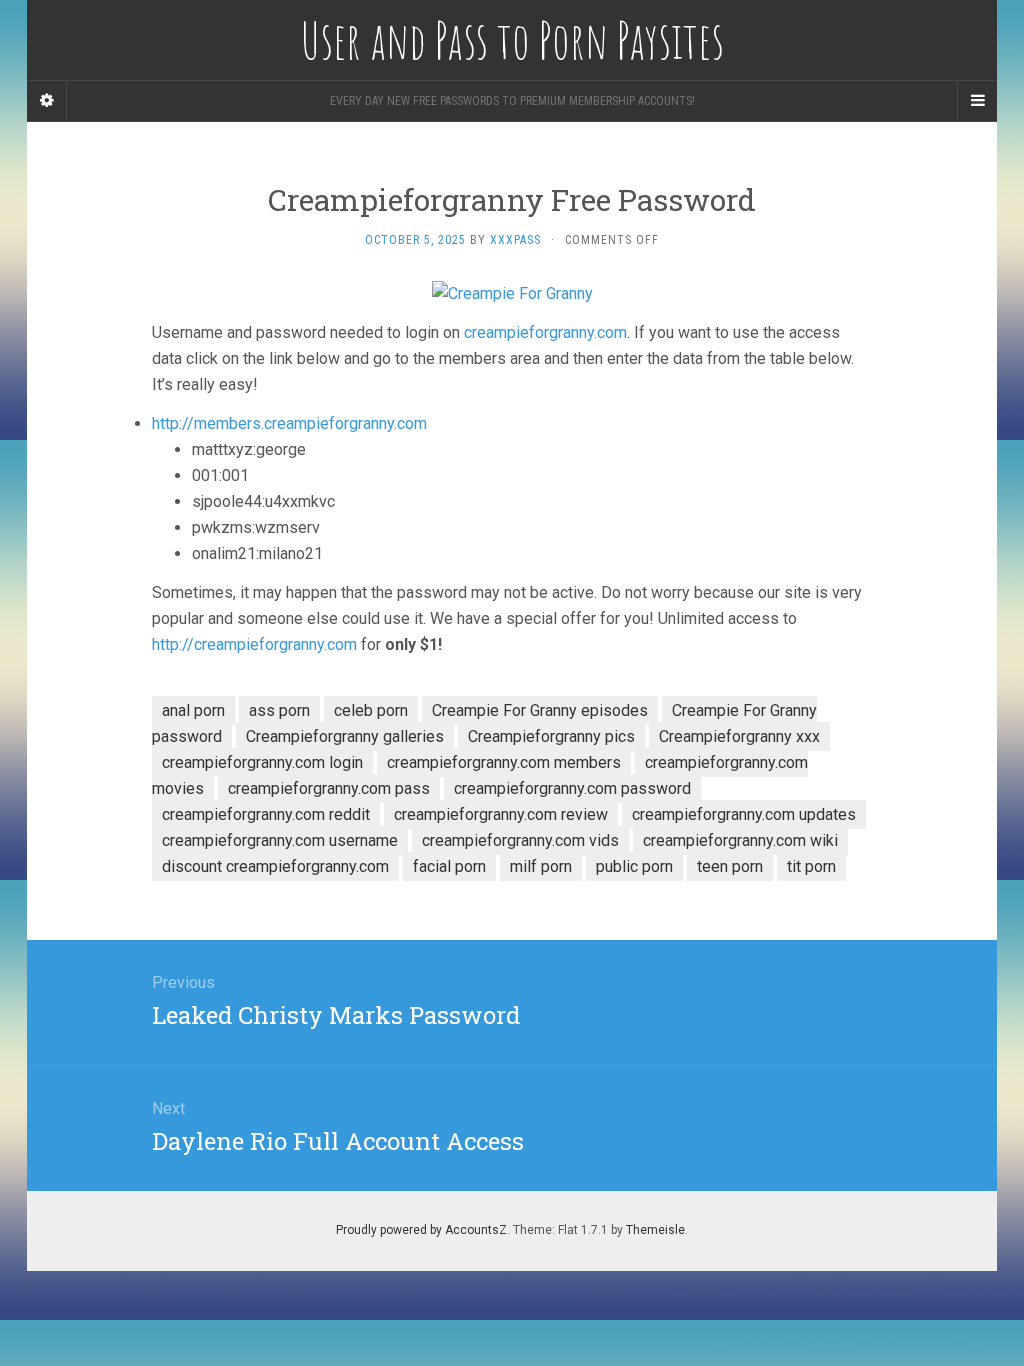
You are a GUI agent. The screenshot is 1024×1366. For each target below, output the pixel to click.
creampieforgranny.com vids (520, 840)
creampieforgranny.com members (504, 762)
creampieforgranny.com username (280, 840)
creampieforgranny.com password (572, 788)
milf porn (541, 866)
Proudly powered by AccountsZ (421, 1230)
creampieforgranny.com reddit (266, 814)
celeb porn (371, 710)
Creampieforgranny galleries (345, 736)
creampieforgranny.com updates (744, 814)
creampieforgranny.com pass (329, 788)
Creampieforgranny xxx (739, 736)
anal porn (193, 710)
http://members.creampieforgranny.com (289, 423)
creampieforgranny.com (545, 332)
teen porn (730, 866)
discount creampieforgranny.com (275, 866)
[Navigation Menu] (977, 101)
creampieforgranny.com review (501, 814)
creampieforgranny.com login (262, 762)
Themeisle (655, 1230)
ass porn (279, 710)
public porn (634, 866)
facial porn (449, 866)
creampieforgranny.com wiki (740, 840)
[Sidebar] (47, 101)
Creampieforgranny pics (551, 736)
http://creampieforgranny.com (254, 644)
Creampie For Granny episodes (540, 710)
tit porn (811, 866)
